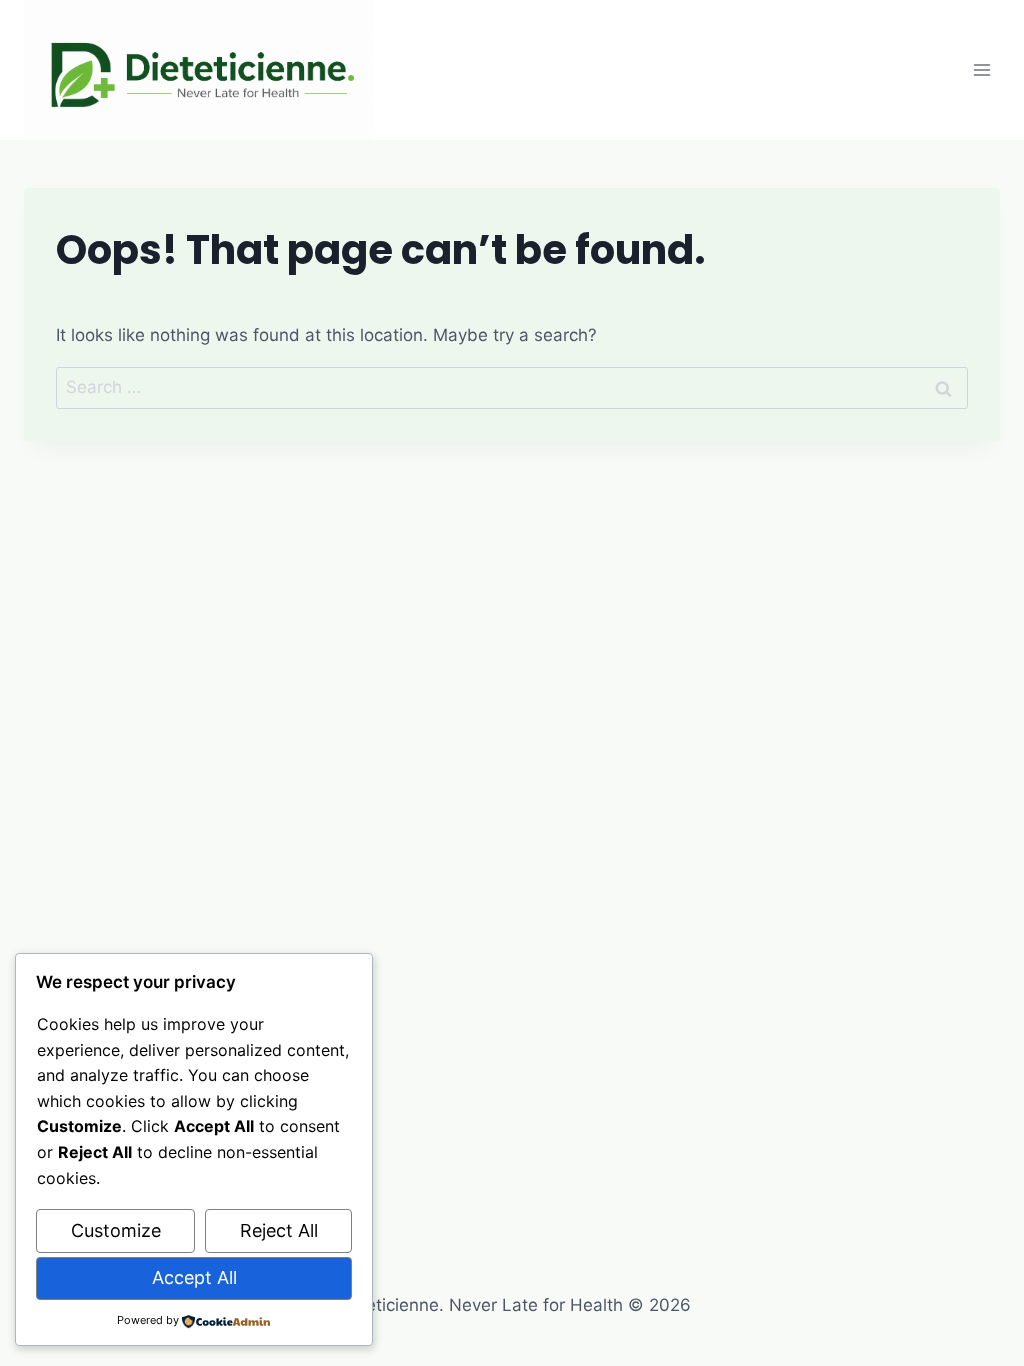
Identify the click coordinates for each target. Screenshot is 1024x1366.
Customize (116, 1230)
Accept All (194, 1277)
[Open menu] (981, 69)
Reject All (279, 1230)
